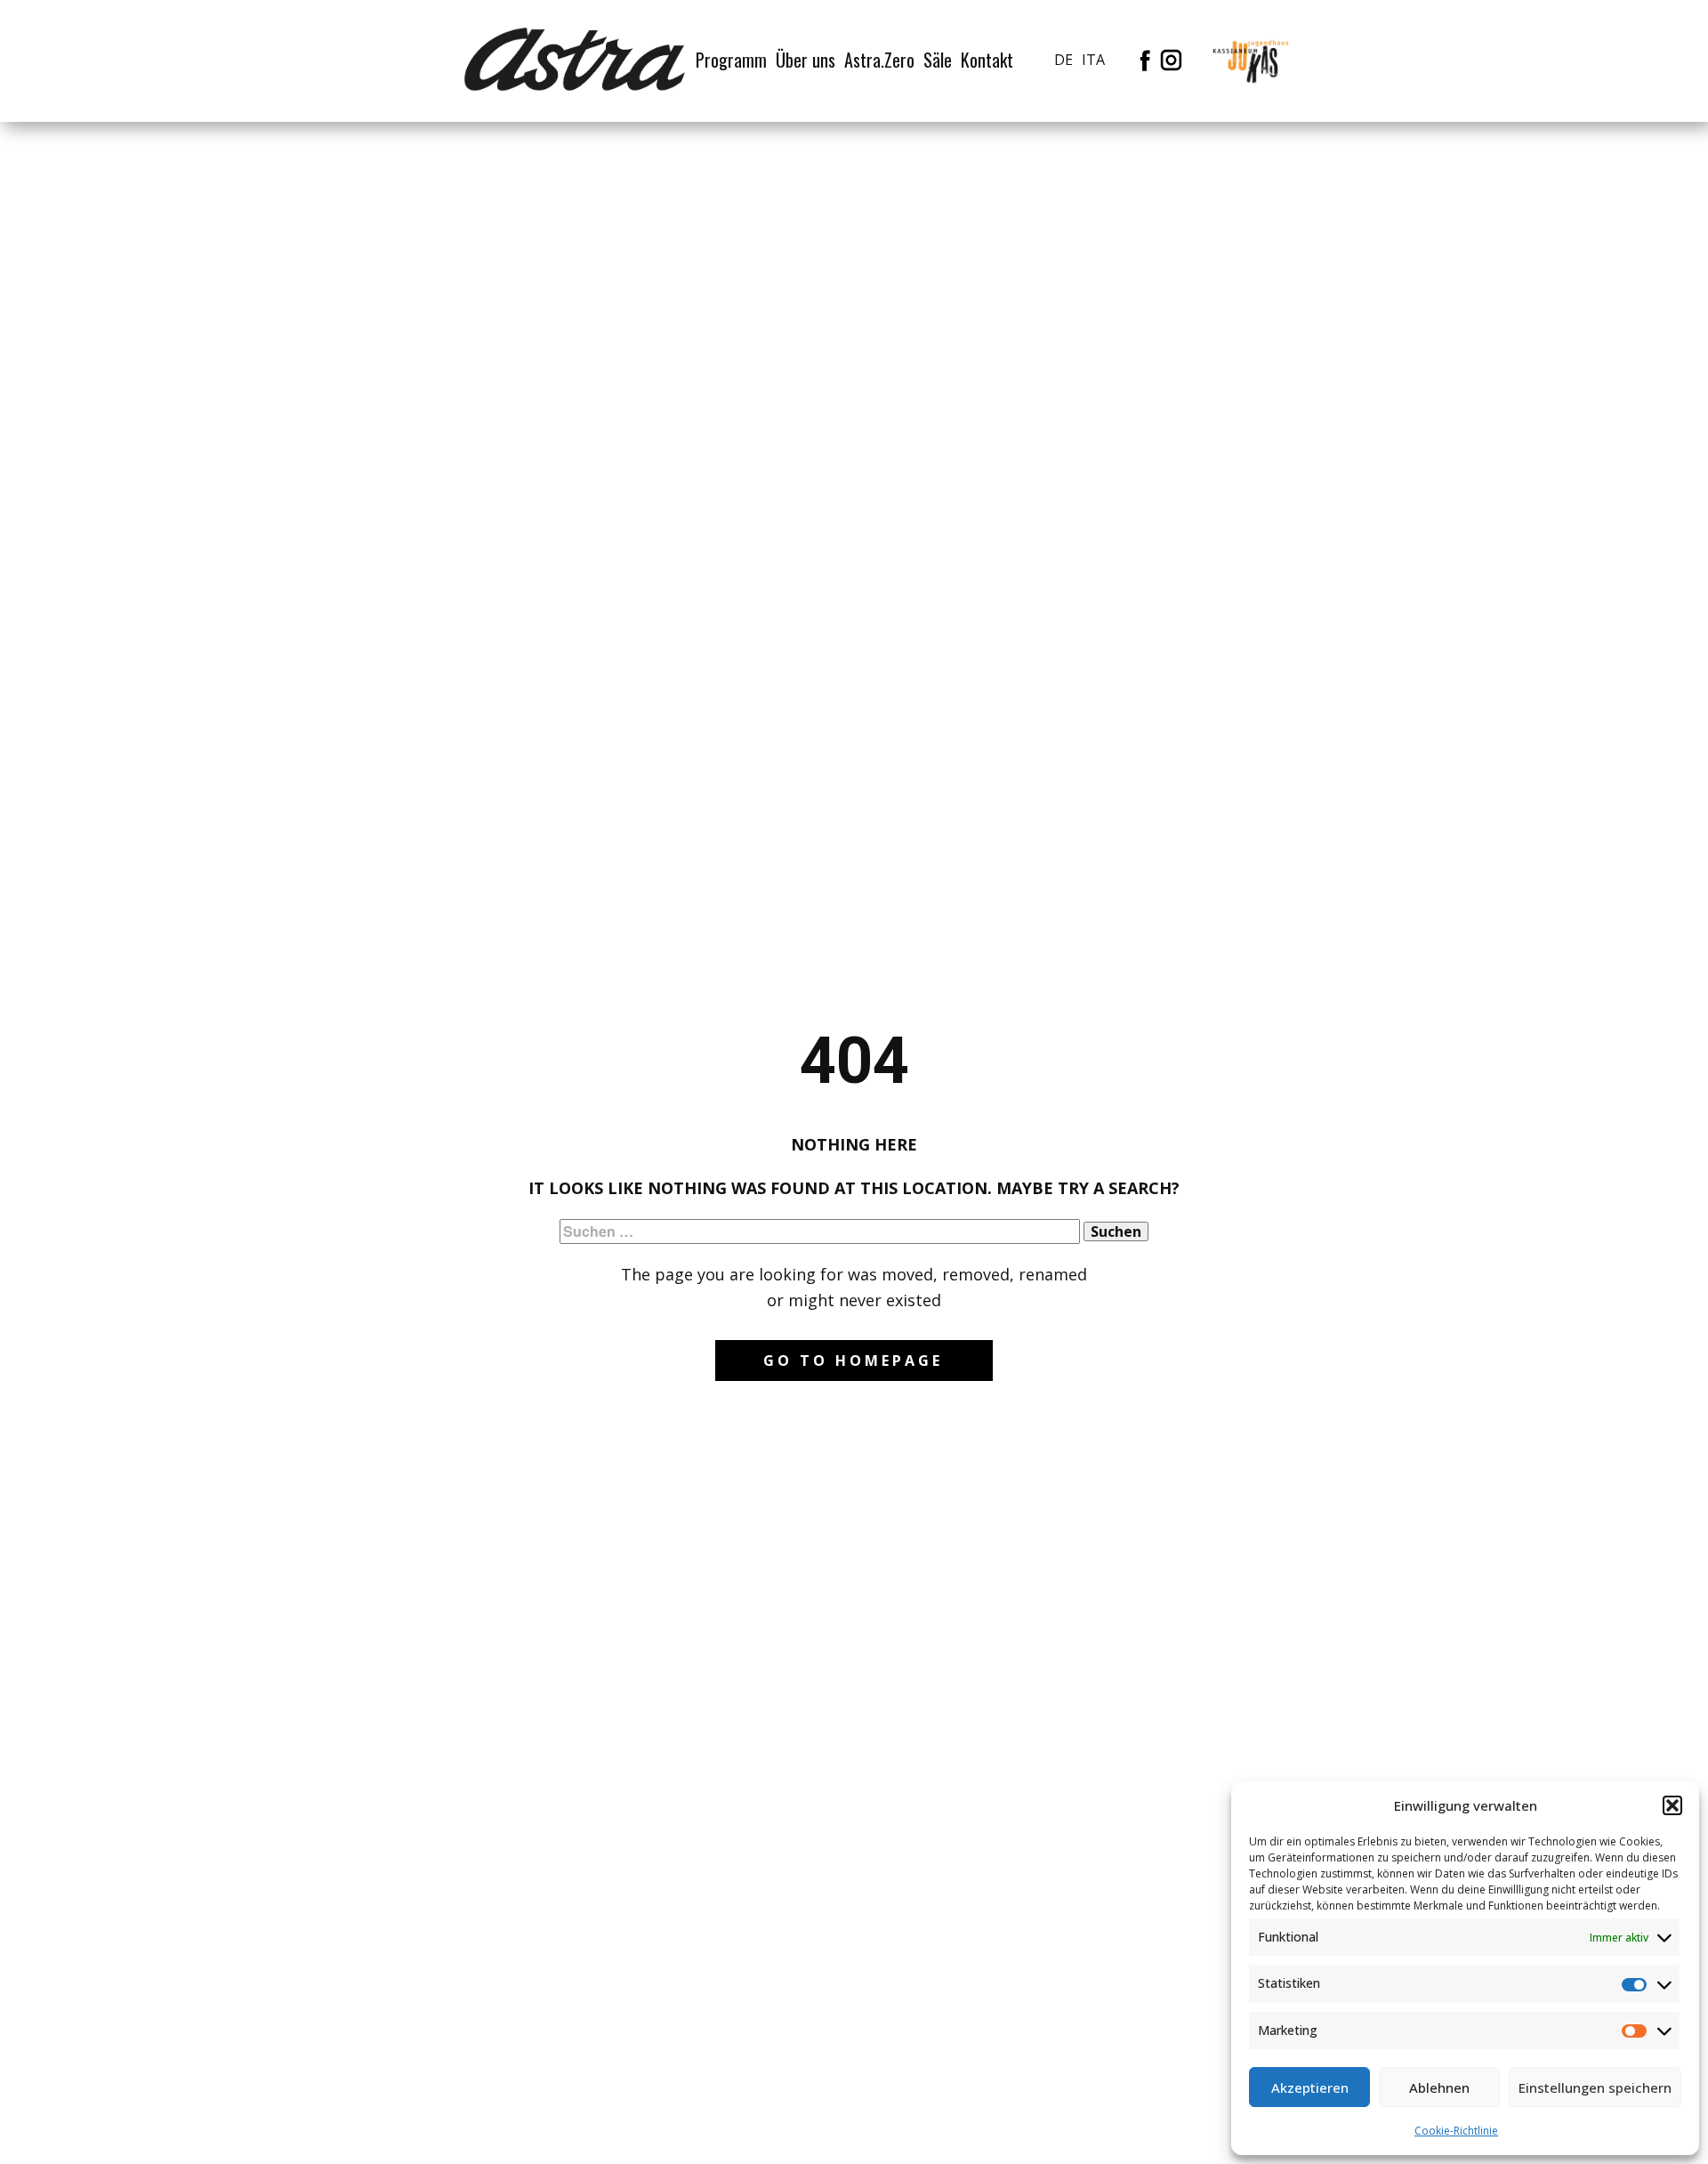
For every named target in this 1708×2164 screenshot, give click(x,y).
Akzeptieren (1310, 2087)
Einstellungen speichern (1595, 2087)
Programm (731, 60)
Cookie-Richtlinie (1456, 2131)
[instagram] (1171, 60)
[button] (1672, 1805)
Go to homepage (853, 1361)
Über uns (806, 60)
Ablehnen (1439, 2087)
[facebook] (1145, 60)
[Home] (575, 60)
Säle (938, 60)
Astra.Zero (879, 60)
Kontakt (987, 60)
